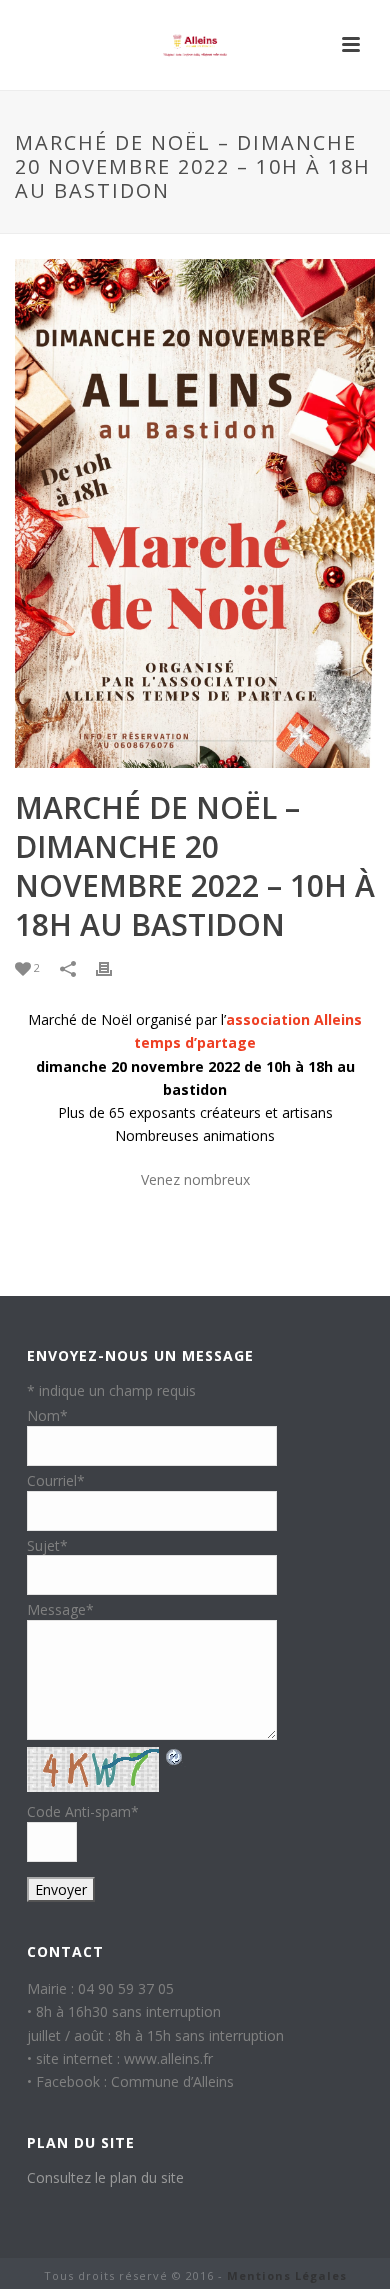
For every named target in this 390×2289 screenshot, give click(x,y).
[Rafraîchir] (175, 1756)
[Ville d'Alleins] (195, 45)
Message (60, 1609)
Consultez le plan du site (105, 2177)
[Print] (114, 968)
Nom (47, 1415)
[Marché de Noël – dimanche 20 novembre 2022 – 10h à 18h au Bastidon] (195, 513)
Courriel (56, 1480)
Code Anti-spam (83, 1811)
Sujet (47, 1545)
